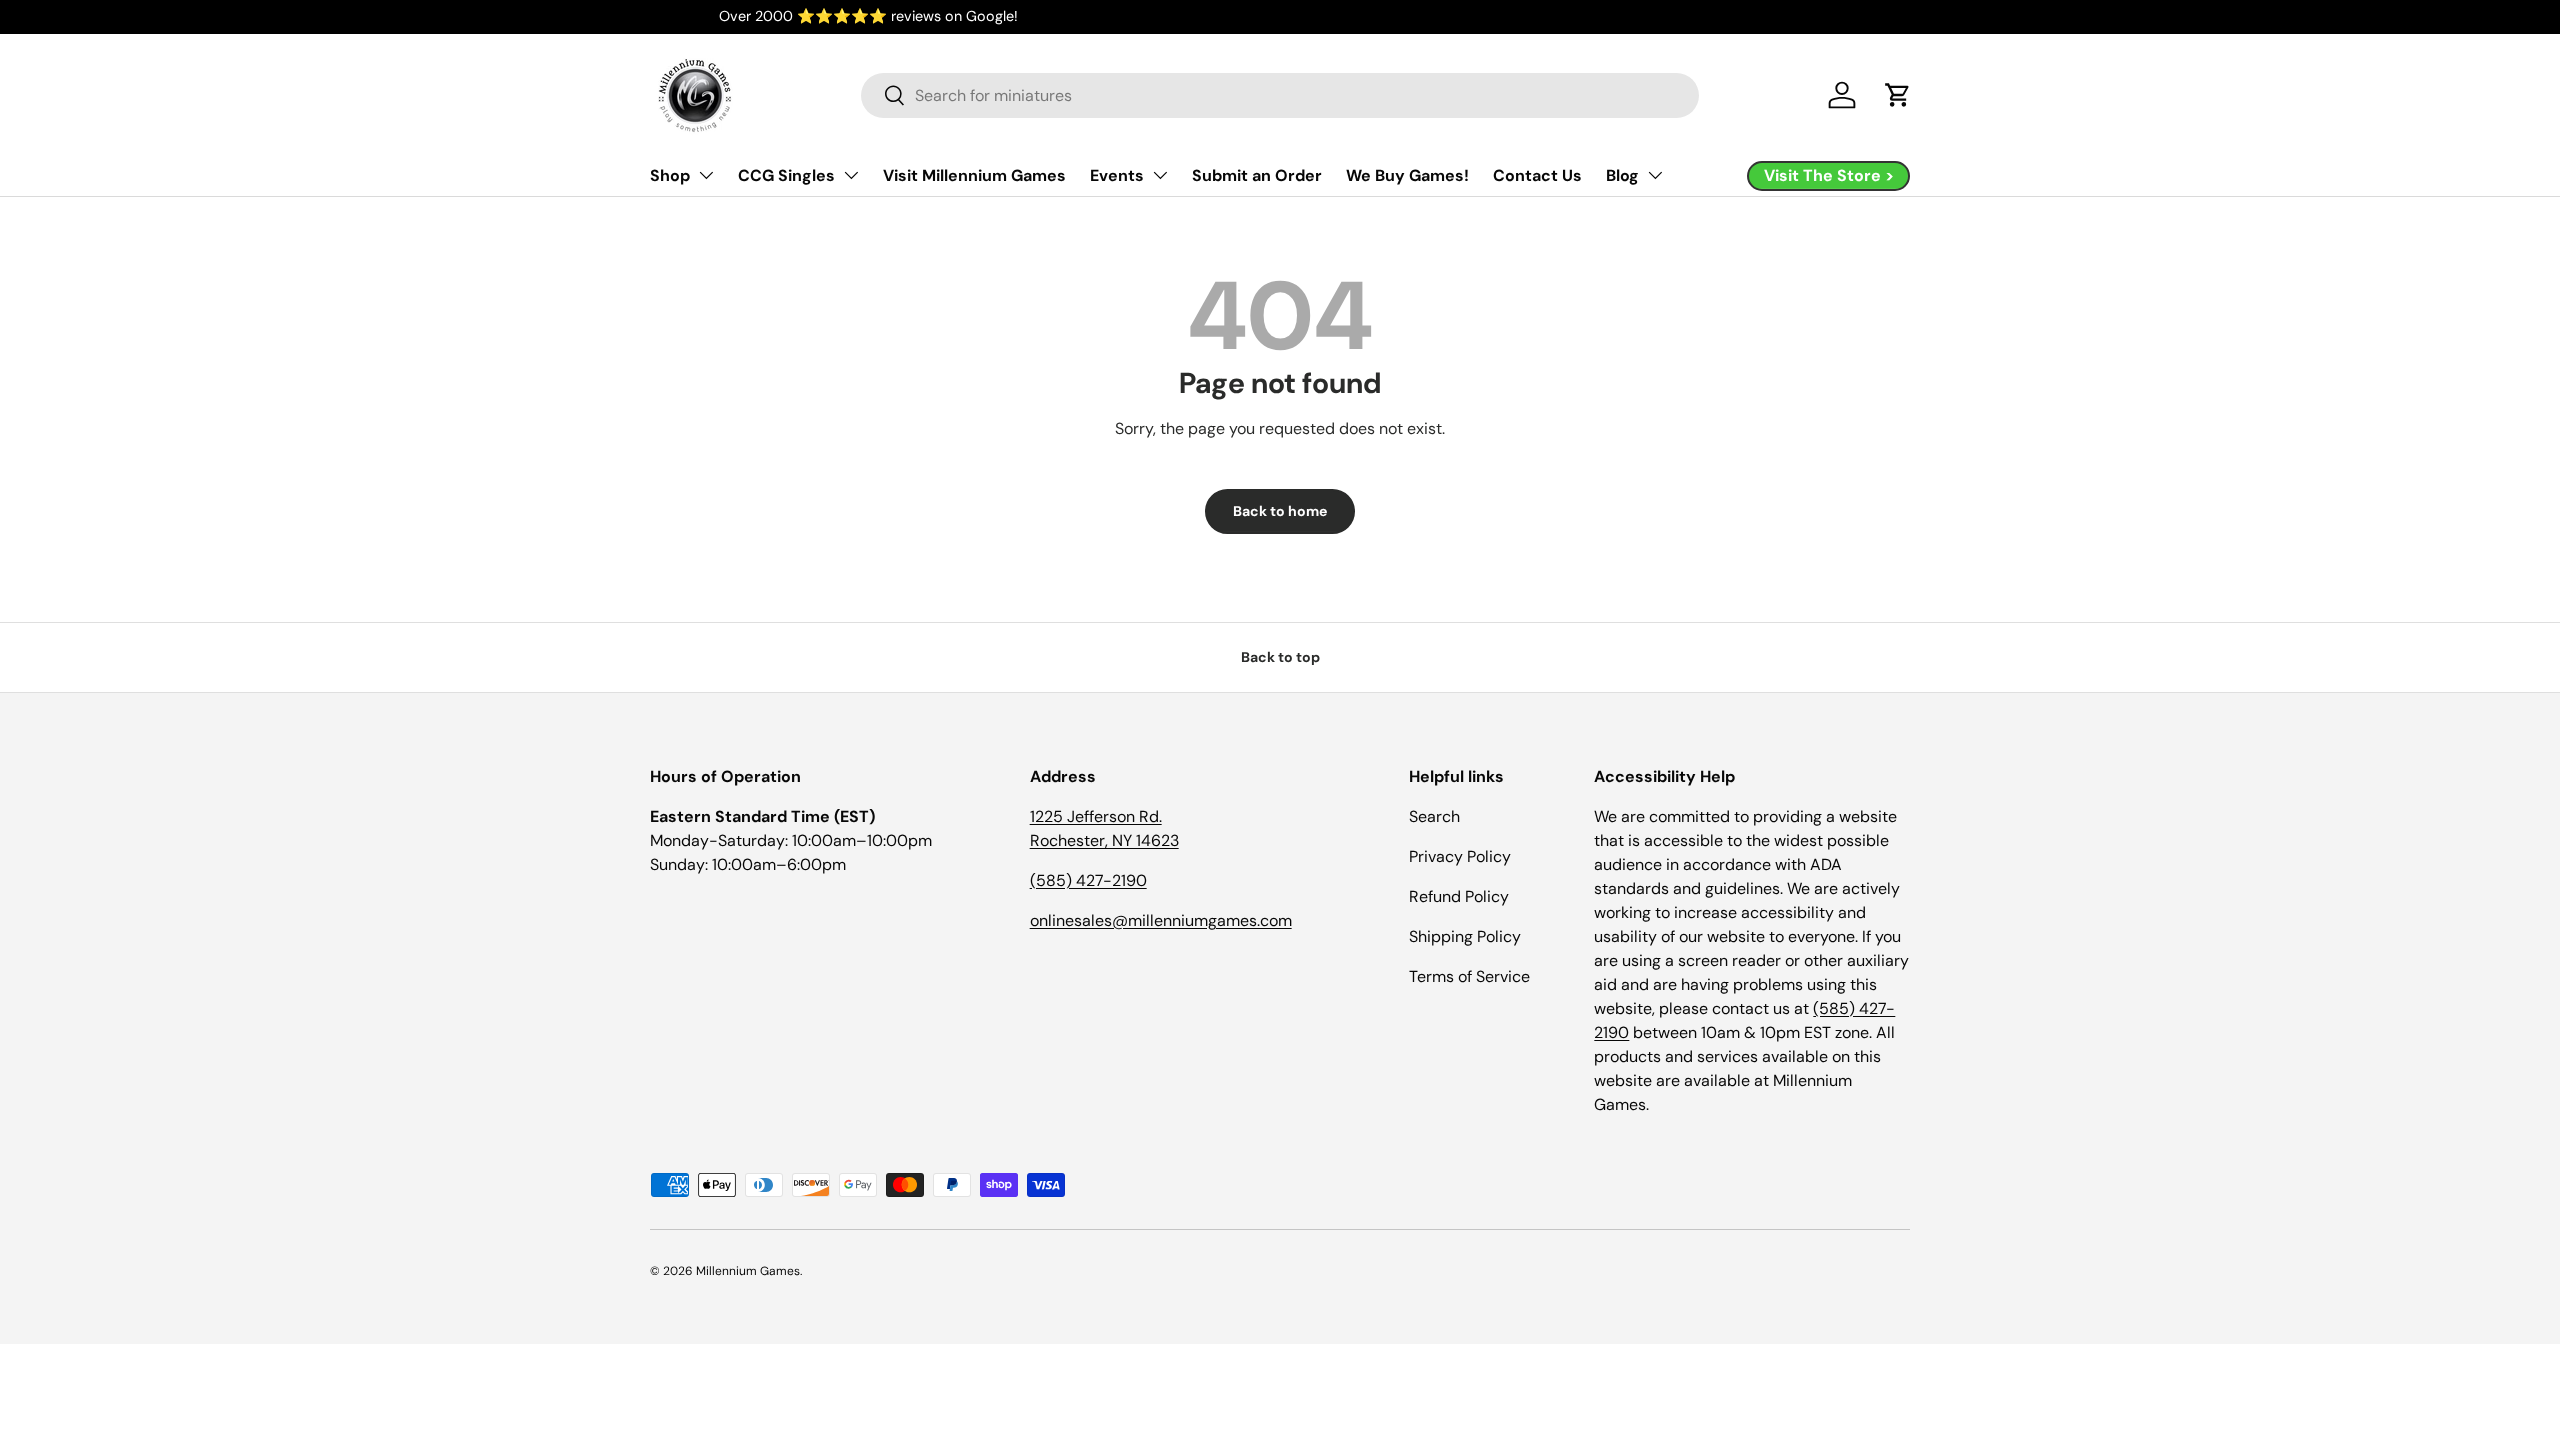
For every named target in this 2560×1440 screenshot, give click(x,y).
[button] (1898, 95)
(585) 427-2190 (1088, 880)
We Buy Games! (1407, 175)
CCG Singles (786, 175)
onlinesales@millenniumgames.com (1161, 920)
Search (1434, 816)
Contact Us (1537, 175)
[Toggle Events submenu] (1160, 175)
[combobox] (1280, 95)
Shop (670, 175)
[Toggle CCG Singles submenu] (851, 175)
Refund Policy (1459, 896)
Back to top (1280, 657)
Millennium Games (748, 1271)
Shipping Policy (1465, 936)
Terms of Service (1469, 976)
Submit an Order (1257, 175)
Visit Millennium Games (974, 175)
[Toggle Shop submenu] (706, 175)
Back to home (1280, 511)
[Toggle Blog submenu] (1655, 175)
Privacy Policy (1460, 856)
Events (1117, 175)
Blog (1622, 175)
